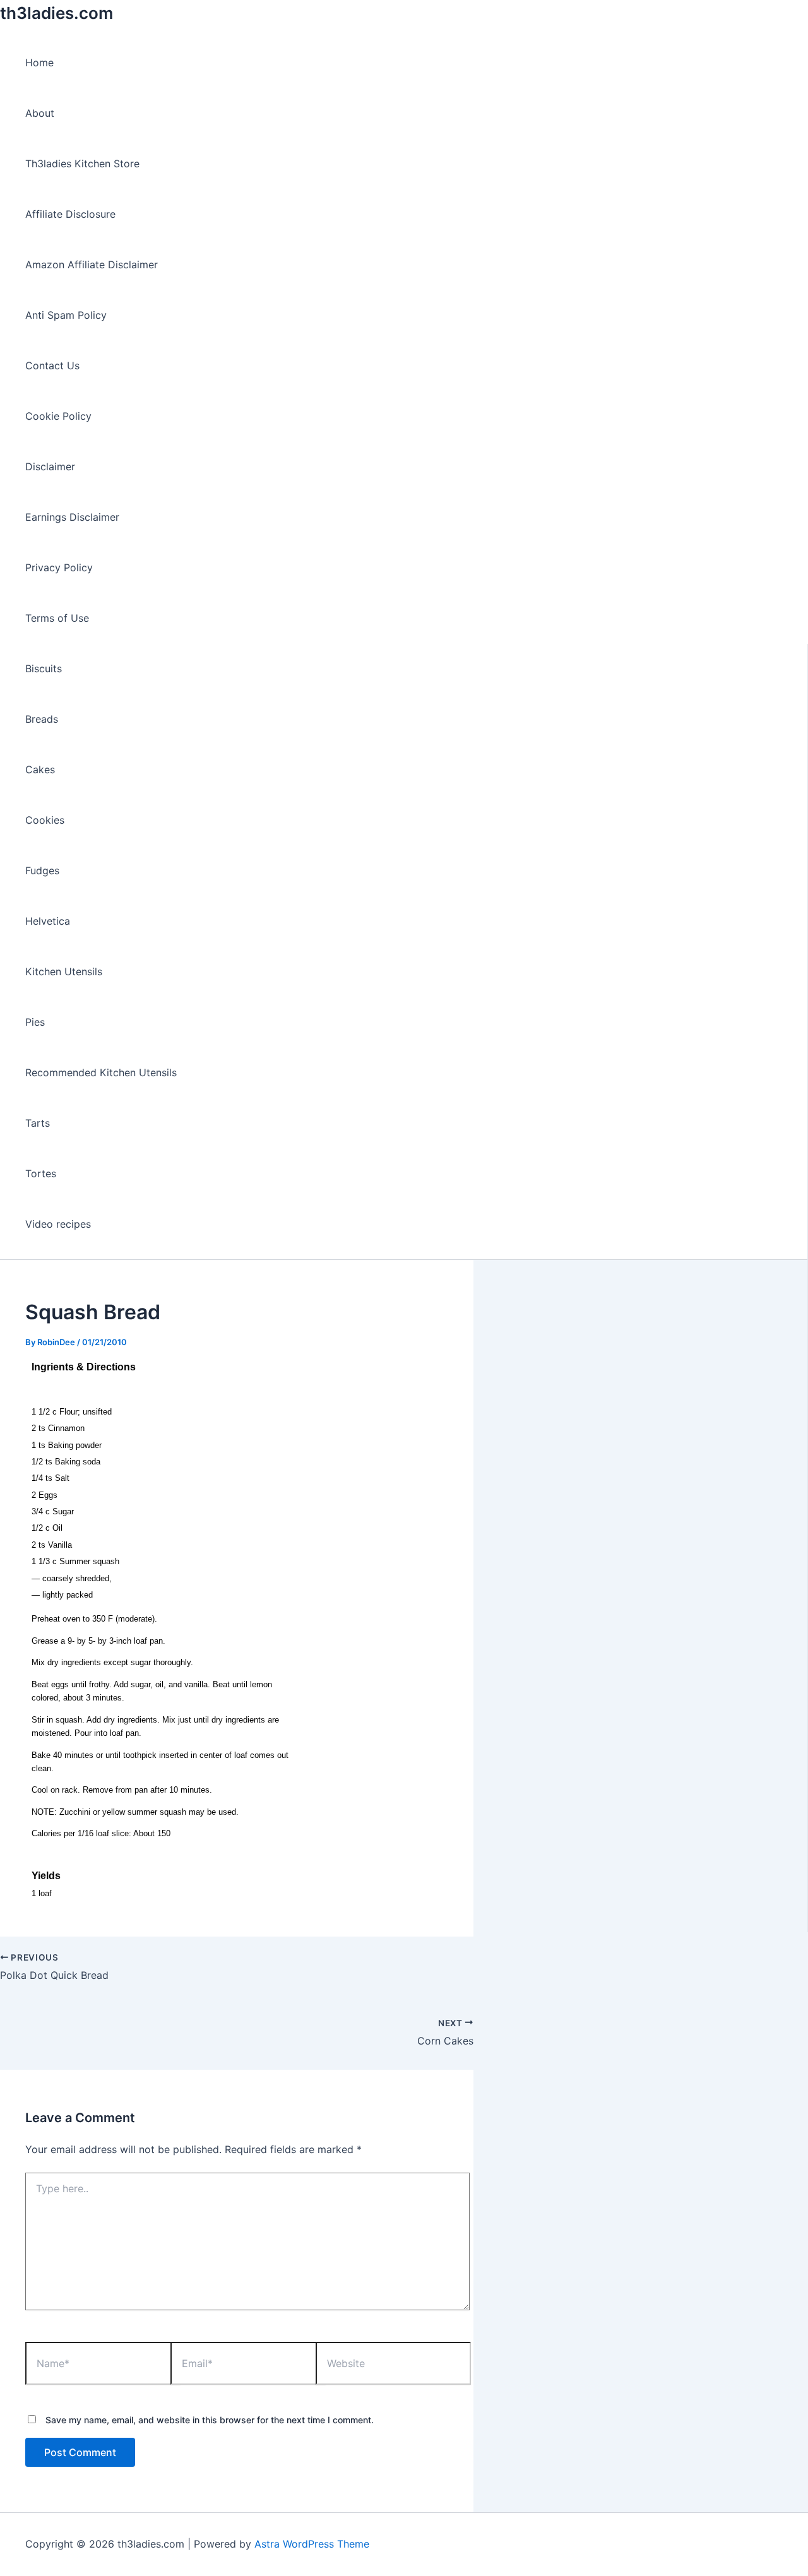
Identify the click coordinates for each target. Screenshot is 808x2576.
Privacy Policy (59, 567)
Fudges (42, 870)
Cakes (40, 769)
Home (39, 62)
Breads (42, 719)
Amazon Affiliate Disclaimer (92, 264)
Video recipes (58, 1224)
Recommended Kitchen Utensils (101, 1072)
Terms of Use (57, 618)
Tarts (38, 1123)
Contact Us (52, 365)
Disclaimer (50, 466)
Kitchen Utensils (64, 971)
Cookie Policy (58, 416)
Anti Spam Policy (66, 315)
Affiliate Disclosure (70, 214)
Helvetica (48, 921)
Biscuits (44, 668)
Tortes (41, 1173)
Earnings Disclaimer (72, 517)
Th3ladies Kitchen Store (82, 163)
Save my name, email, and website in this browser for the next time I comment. (210, 2420)
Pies (35, 1022)
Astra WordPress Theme (312, 2544)
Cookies (45, 820)
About (40, 113)
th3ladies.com (56, 13)
